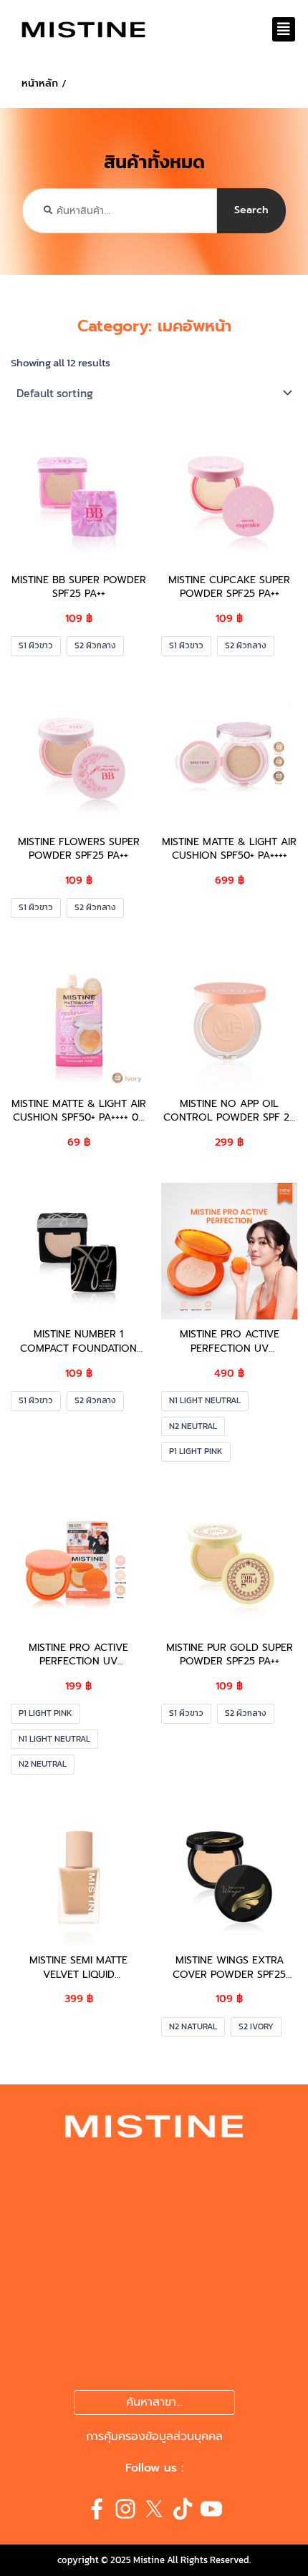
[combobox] (120, 211)
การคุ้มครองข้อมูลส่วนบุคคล (154, 2436)
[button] (284, 29)
